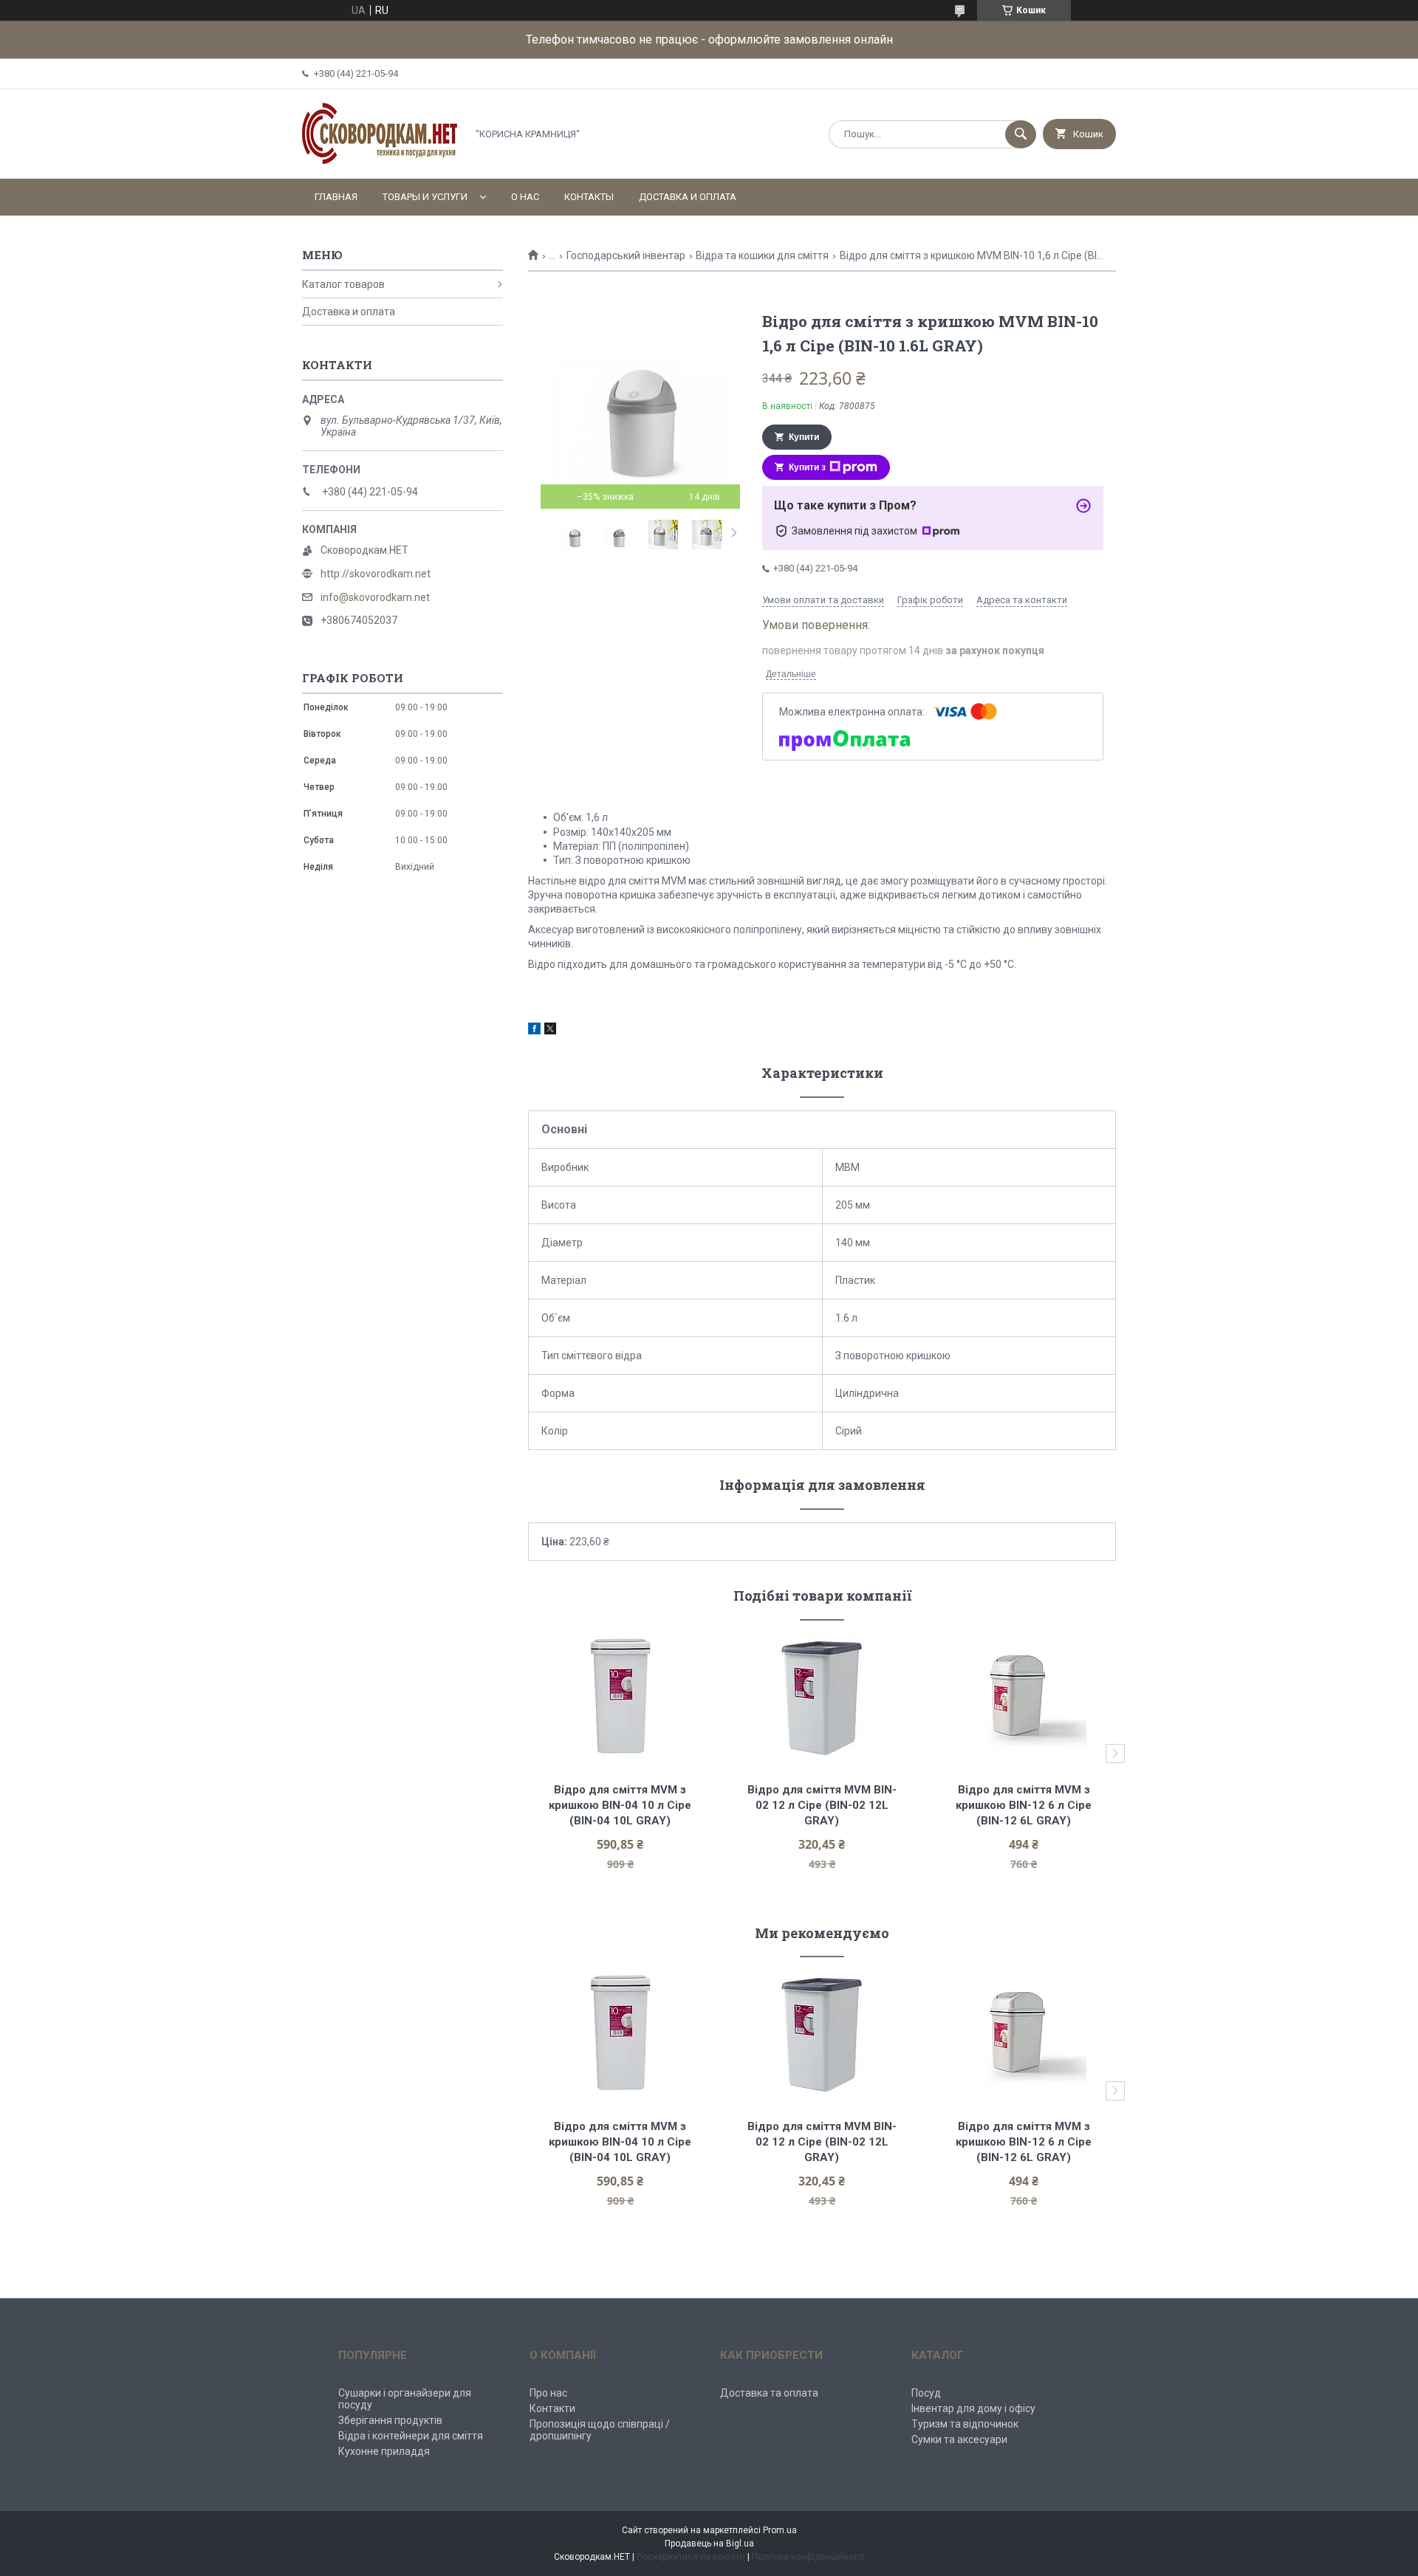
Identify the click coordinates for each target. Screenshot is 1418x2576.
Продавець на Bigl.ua (709, 2544)
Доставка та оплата (769, 2393)
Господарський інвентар (626, 255)
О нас (525, 197)
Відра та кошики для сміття (762, 255)
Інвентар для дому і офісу (973, 2408)
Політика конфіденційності (808, 2557)
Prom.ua (780, 2530)
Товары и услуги (425, 197)
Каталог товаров (343, 284)
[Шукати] (1021, 134)
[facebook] (534, 1031)
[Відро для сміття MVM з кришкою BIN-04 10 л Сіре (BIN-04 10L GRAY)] (620, 1696)
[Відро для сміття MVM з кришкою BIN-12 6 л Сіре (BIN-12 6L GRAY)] (1024, 1696)
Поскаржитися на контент (691, 2557)
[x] (550, 1031)
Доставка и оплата (688, 197)
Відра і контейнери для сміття (411, 2436)
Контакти (552, 2408)
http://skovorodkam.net (376, 574)
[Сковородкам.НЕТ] (380, 160)
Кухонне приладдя (384, 2451)
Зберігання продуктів (390, 2420)
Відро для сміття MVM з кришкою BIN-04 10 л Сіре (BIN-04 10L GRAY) (621, 1805)
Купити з (807, 467)
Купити (804, 437)
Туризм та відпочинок (965, 2424)
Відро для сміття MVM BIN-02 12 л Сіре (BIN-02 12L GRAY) (822, 1805)
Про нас (548, 2393)
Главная (336, 197)
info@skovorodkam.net (375, 597)
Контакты (589, 197)
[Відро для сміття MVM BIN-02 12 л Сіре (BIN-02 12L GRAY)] (822, 1696)
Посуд (926, 2393)
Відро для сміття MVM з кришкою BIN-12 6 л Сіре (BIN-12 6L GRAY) (1025, 1805)
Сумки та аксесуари (959, 2439)
